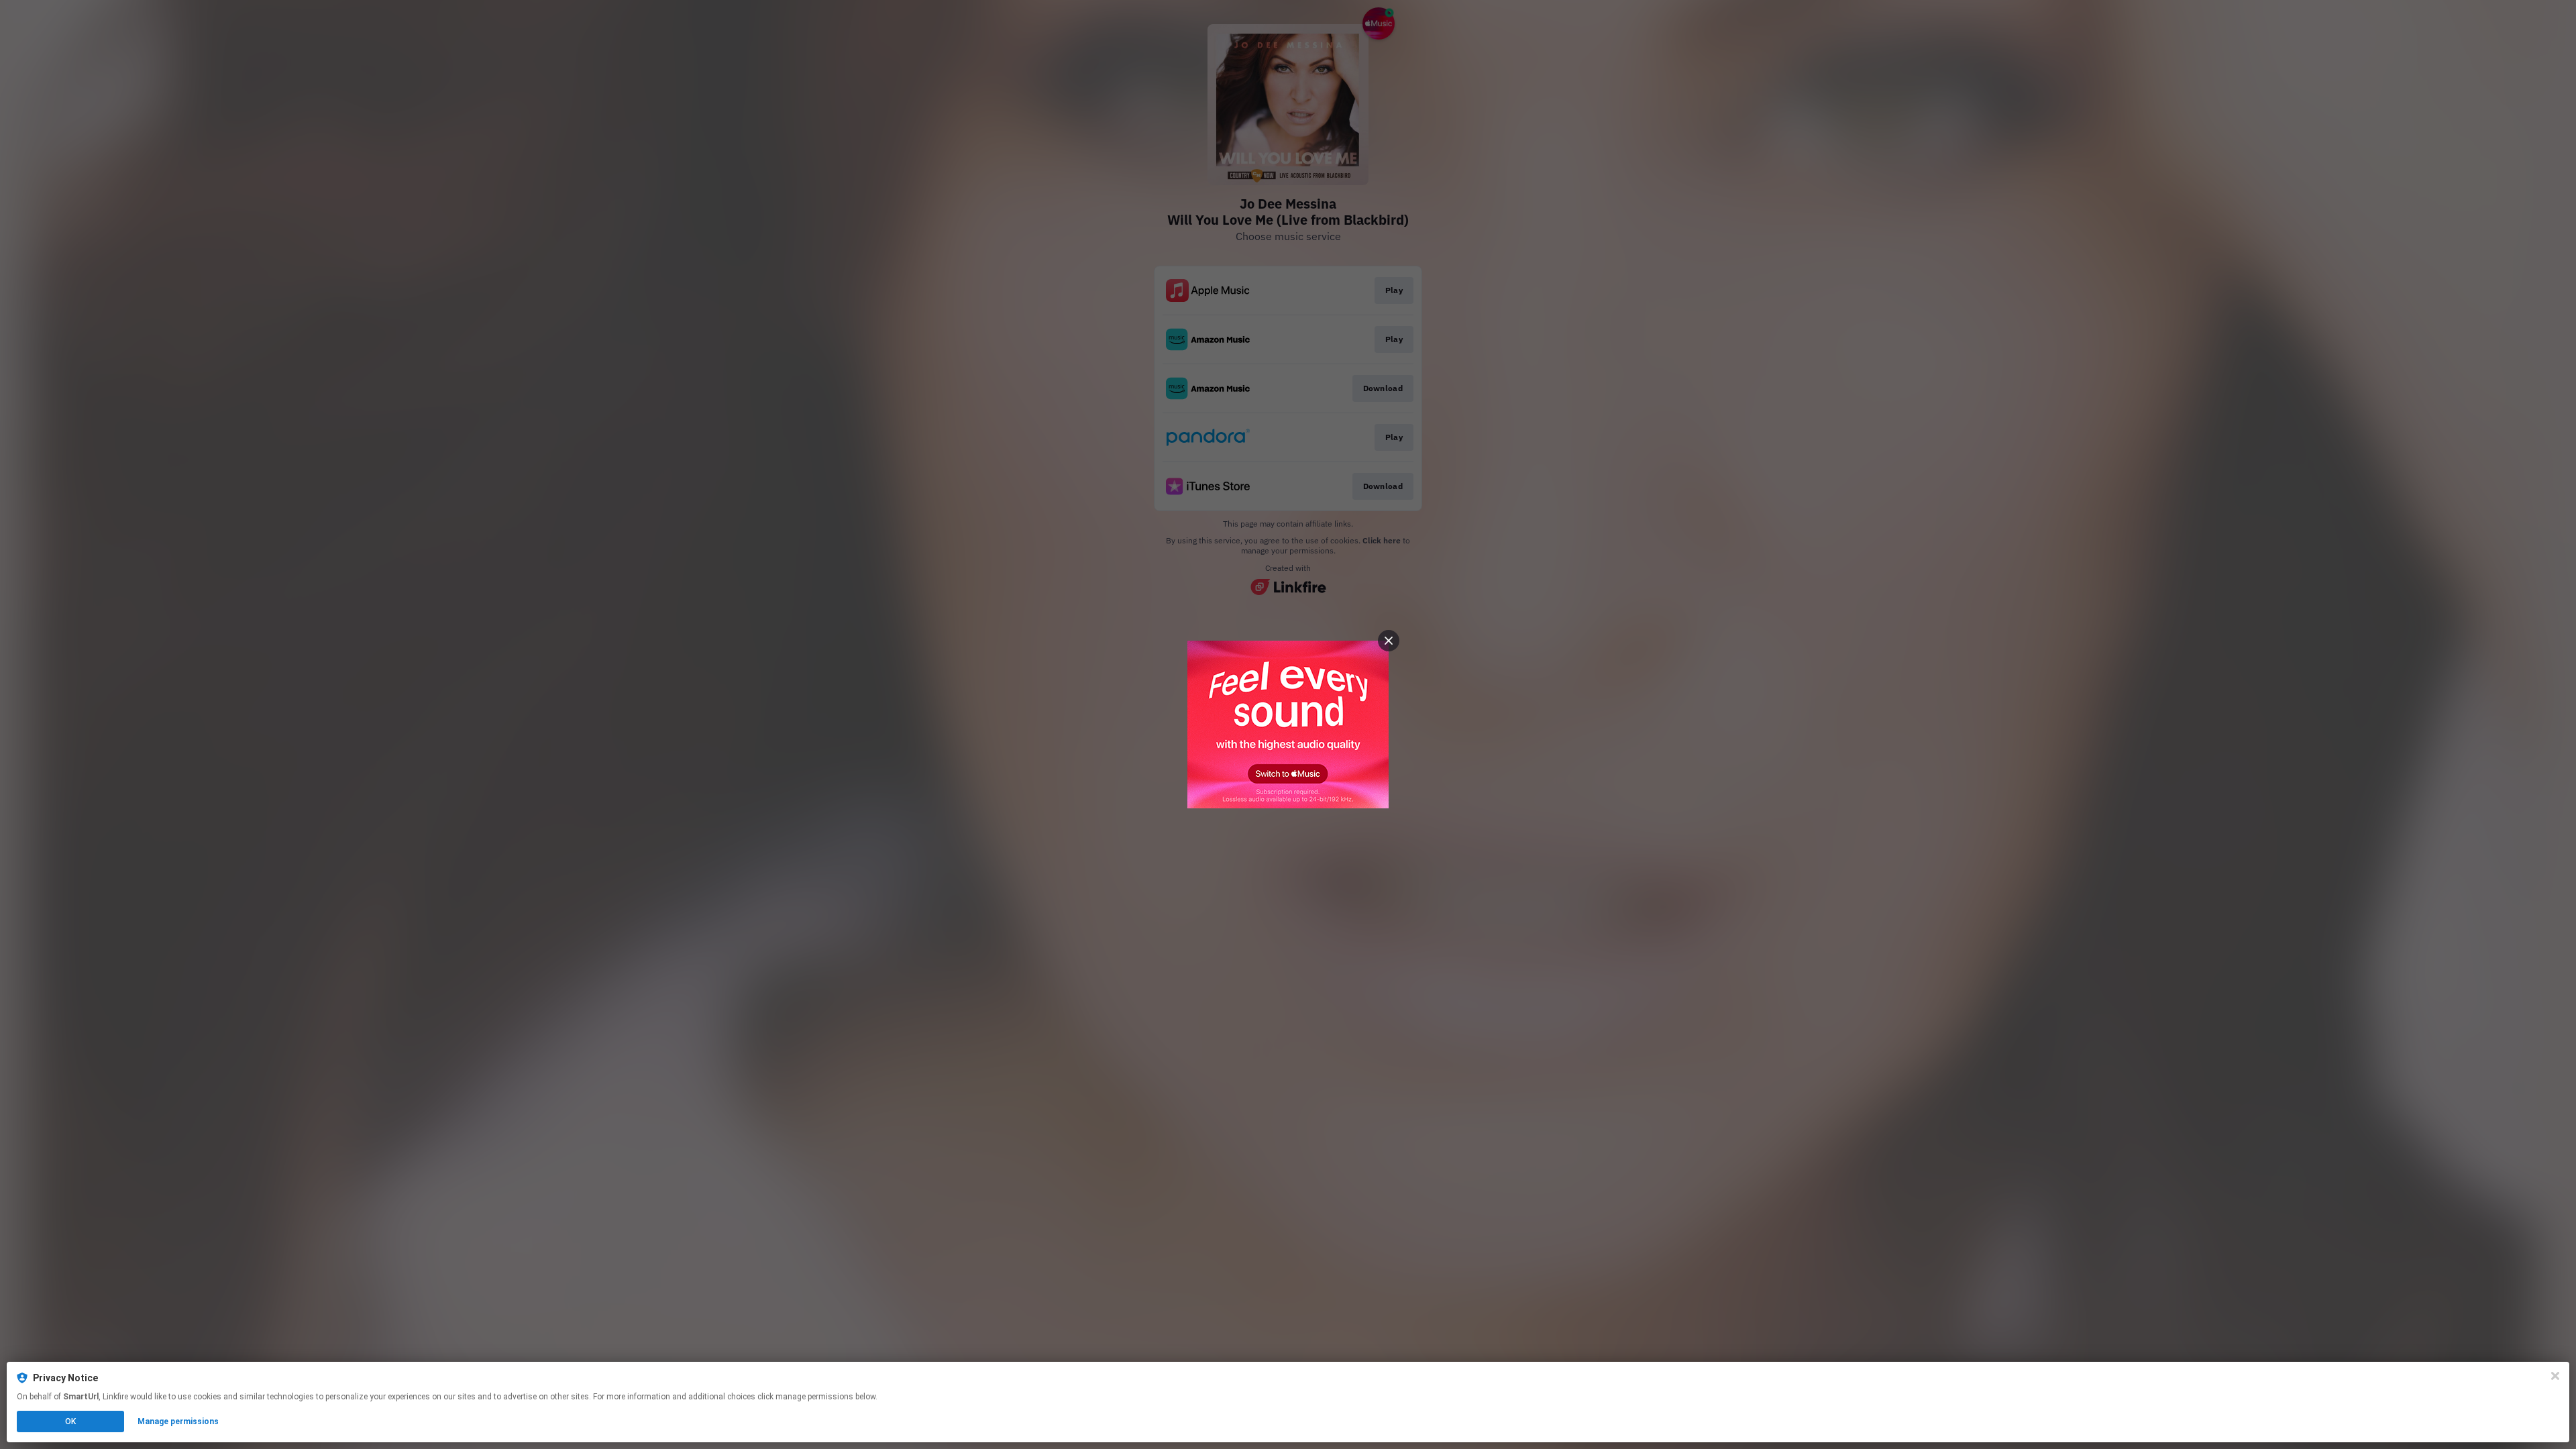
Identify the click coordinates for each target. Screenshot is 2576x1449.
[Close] (2555, 1376)
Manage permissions (178, 1421)
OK (70, 1421)
